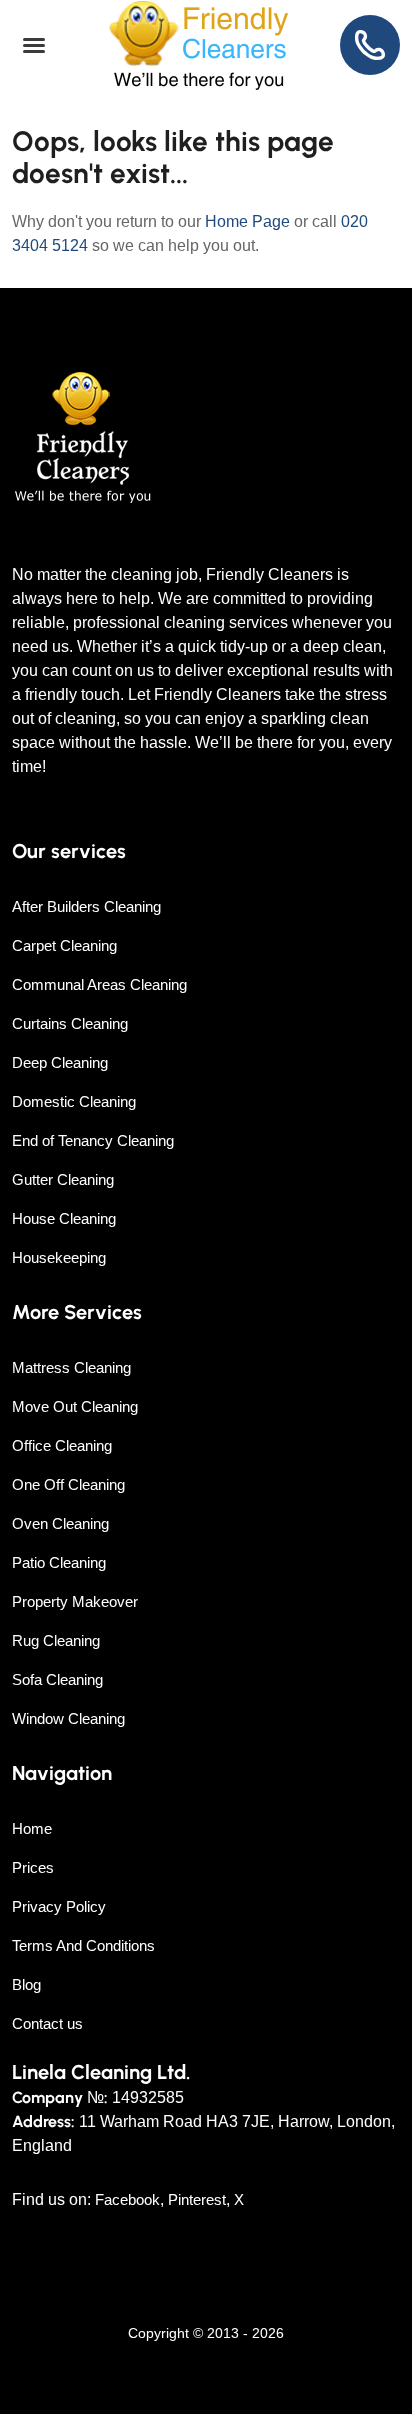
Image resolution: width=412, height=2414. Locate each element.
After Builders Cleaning (86, 906)
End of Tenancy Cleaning (93, 1140)
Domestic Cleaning (74, 1101)
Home (32, 1828)
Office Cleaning (62, 1445)
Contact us (47, 2023)
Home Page (247, 221)
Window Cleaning (68, 1718)
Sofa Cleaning (57, 1679)
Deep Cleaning (60, 1062)
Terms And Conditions (83, 1945)
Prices (33, 1867)
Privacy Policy (59, 1906)
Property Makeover (75, 1601)
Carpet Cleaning (64, 945)
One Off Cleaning (68, 1484)
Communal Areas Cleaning (99, 984)
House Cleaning (64, 1218)
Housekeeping (59, 1257)
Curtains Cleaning (70, 1023)
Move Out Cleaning (75, 1406)
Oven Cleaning (60, 1523)
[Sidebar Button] (34, 45)
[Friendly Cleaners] (198, 45)
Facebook (127, 2199)
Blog (26, 1984)
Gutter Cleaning (63, 1179)
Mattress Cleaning (71, 1367)
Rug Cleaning (56, 1640)
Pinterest (197, 2199)
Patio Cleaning (59, 1562)
